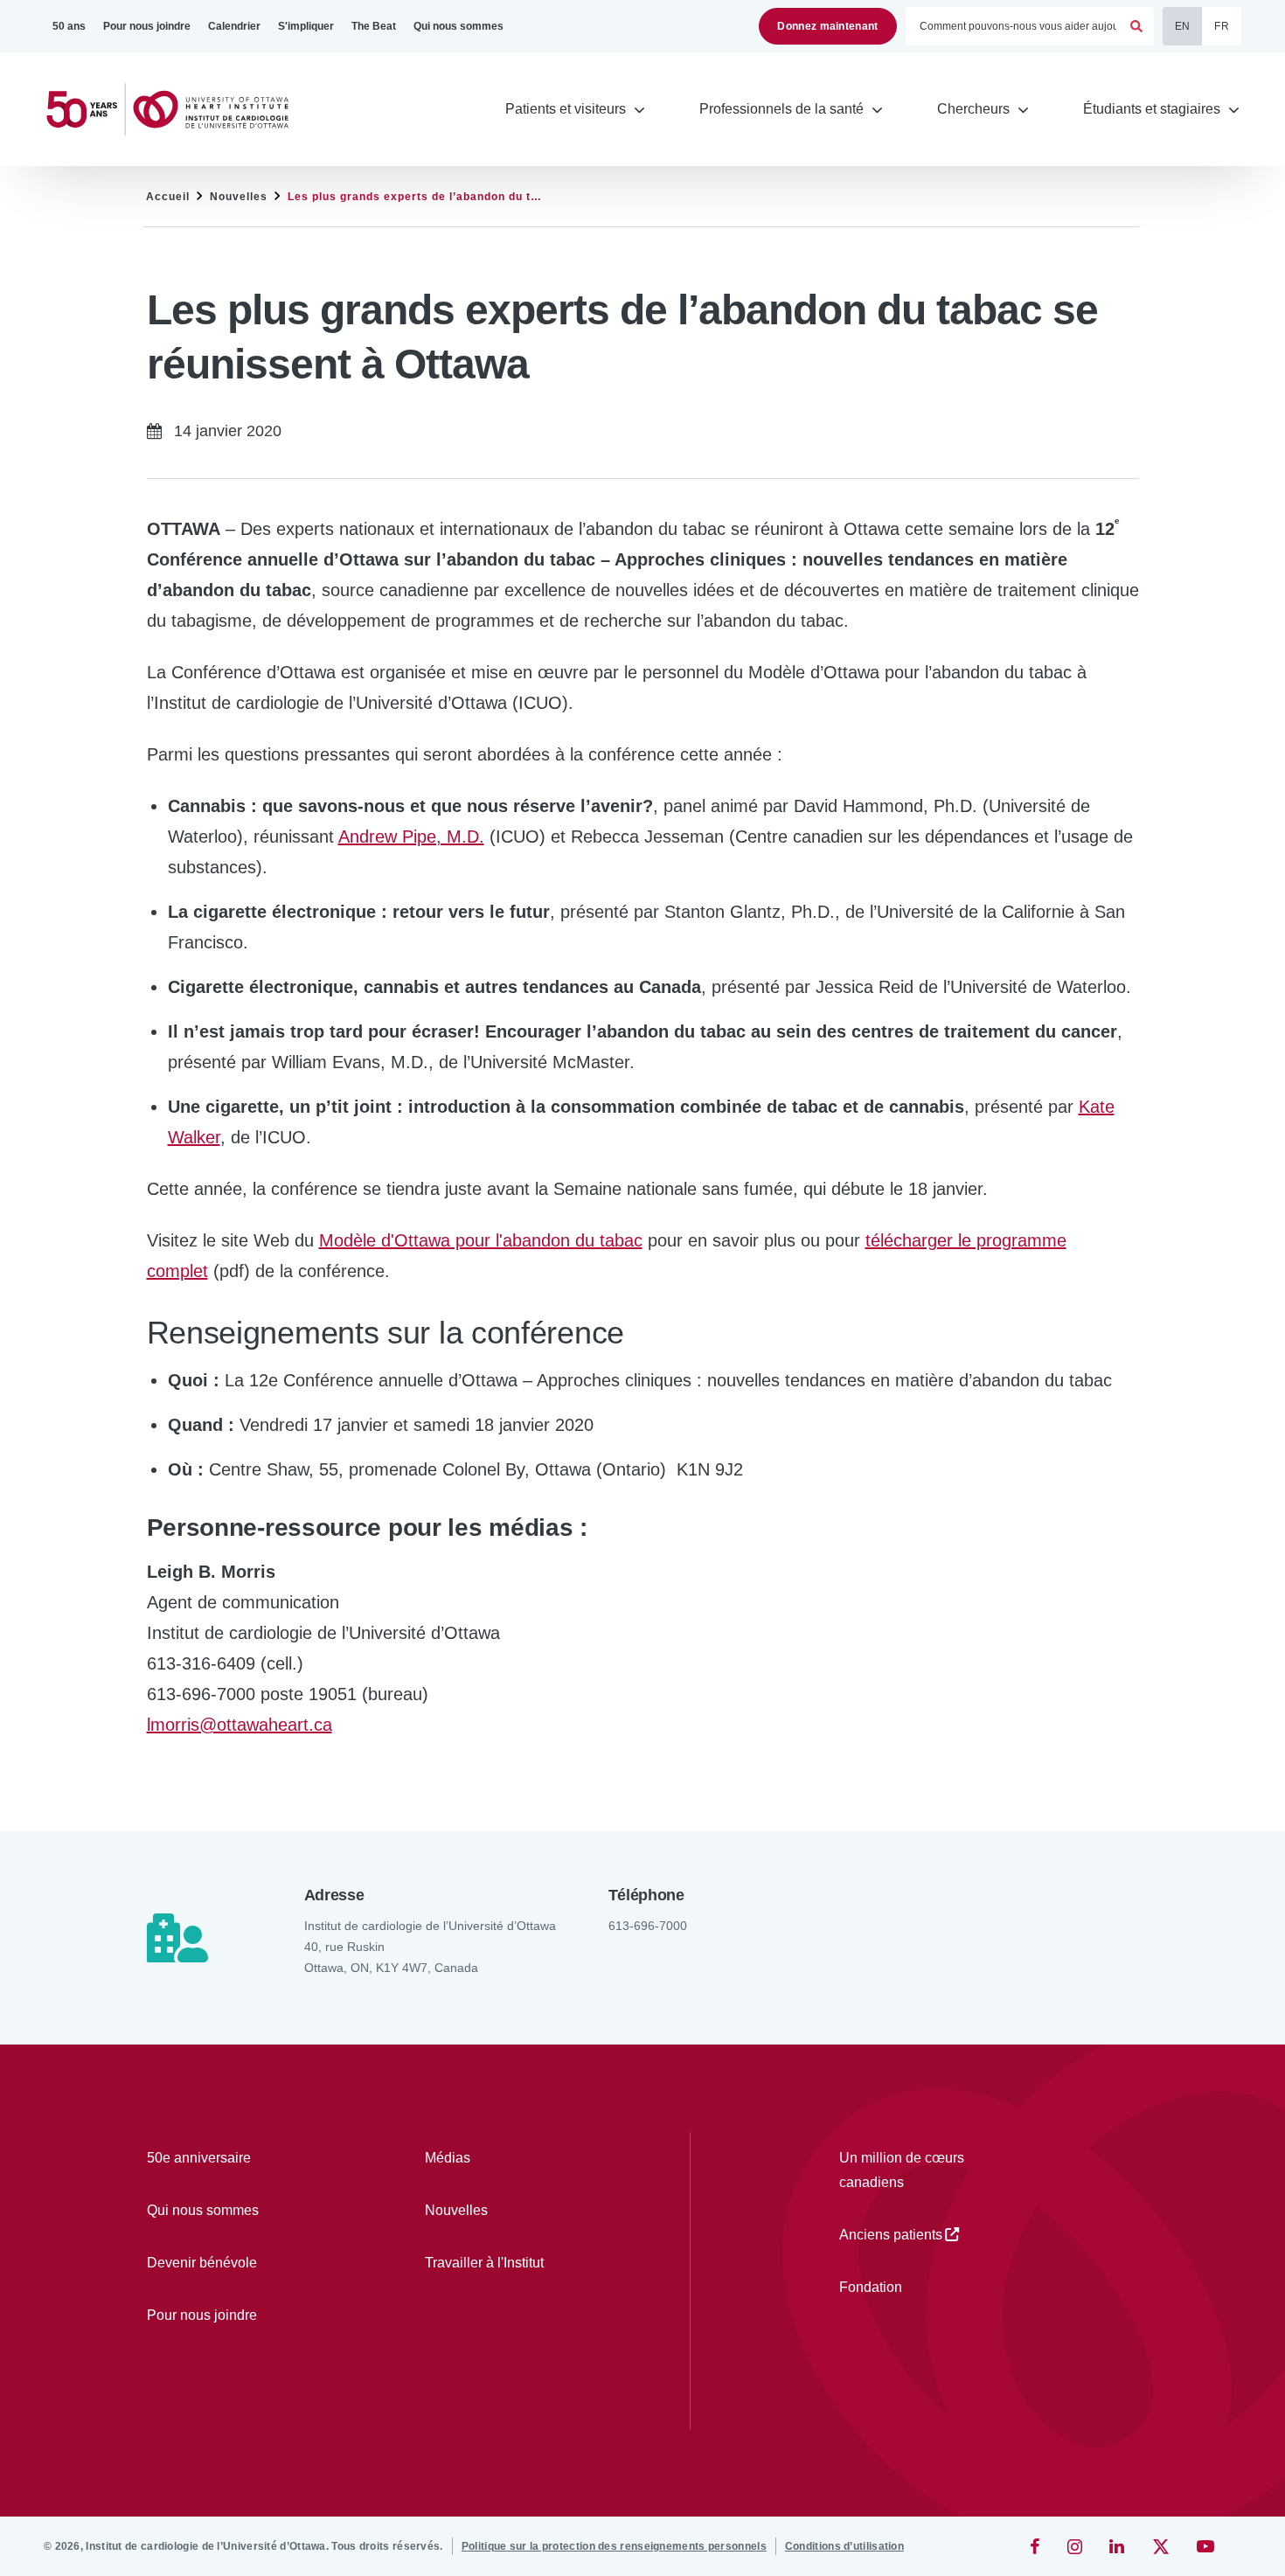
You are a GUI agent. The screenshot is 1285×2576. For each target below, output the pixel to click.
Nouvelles (239, 197)
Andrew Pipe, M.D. (411, 837)
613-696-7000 (648, 1926)
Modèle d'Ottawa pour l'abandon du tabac (481, 1240)
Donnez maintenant (827, 26)
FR (1222, 26)
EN (1183, 26)
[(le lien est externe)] (1036, 2546)
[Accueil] (175, 110)
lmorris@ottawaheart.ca (240, 1725)
